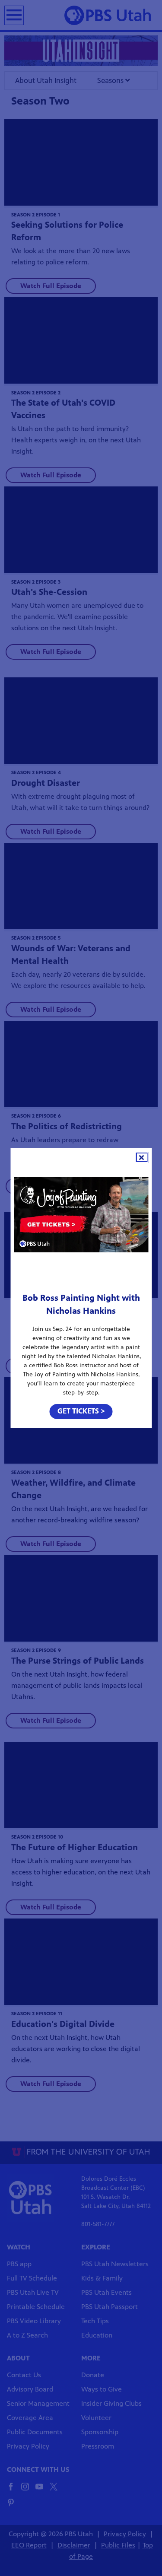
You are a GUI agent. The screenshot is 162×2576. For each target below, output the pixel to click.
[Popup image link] (81, 1217)
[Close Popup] (141, 1157)
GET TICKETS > (81, 1411)
